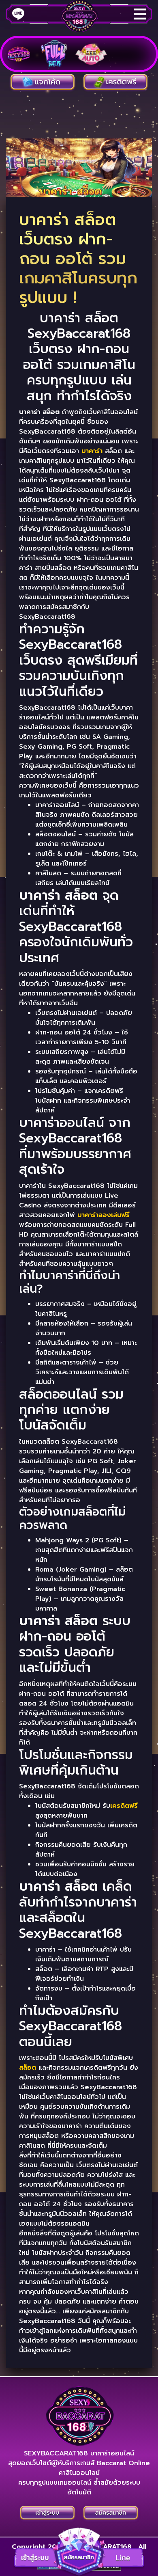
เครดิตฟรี (124, 1806)
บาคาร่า (92, 451)
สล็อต (28, 2068)
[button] (79, 2551)
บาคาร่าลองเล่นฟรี (104, 1215)
